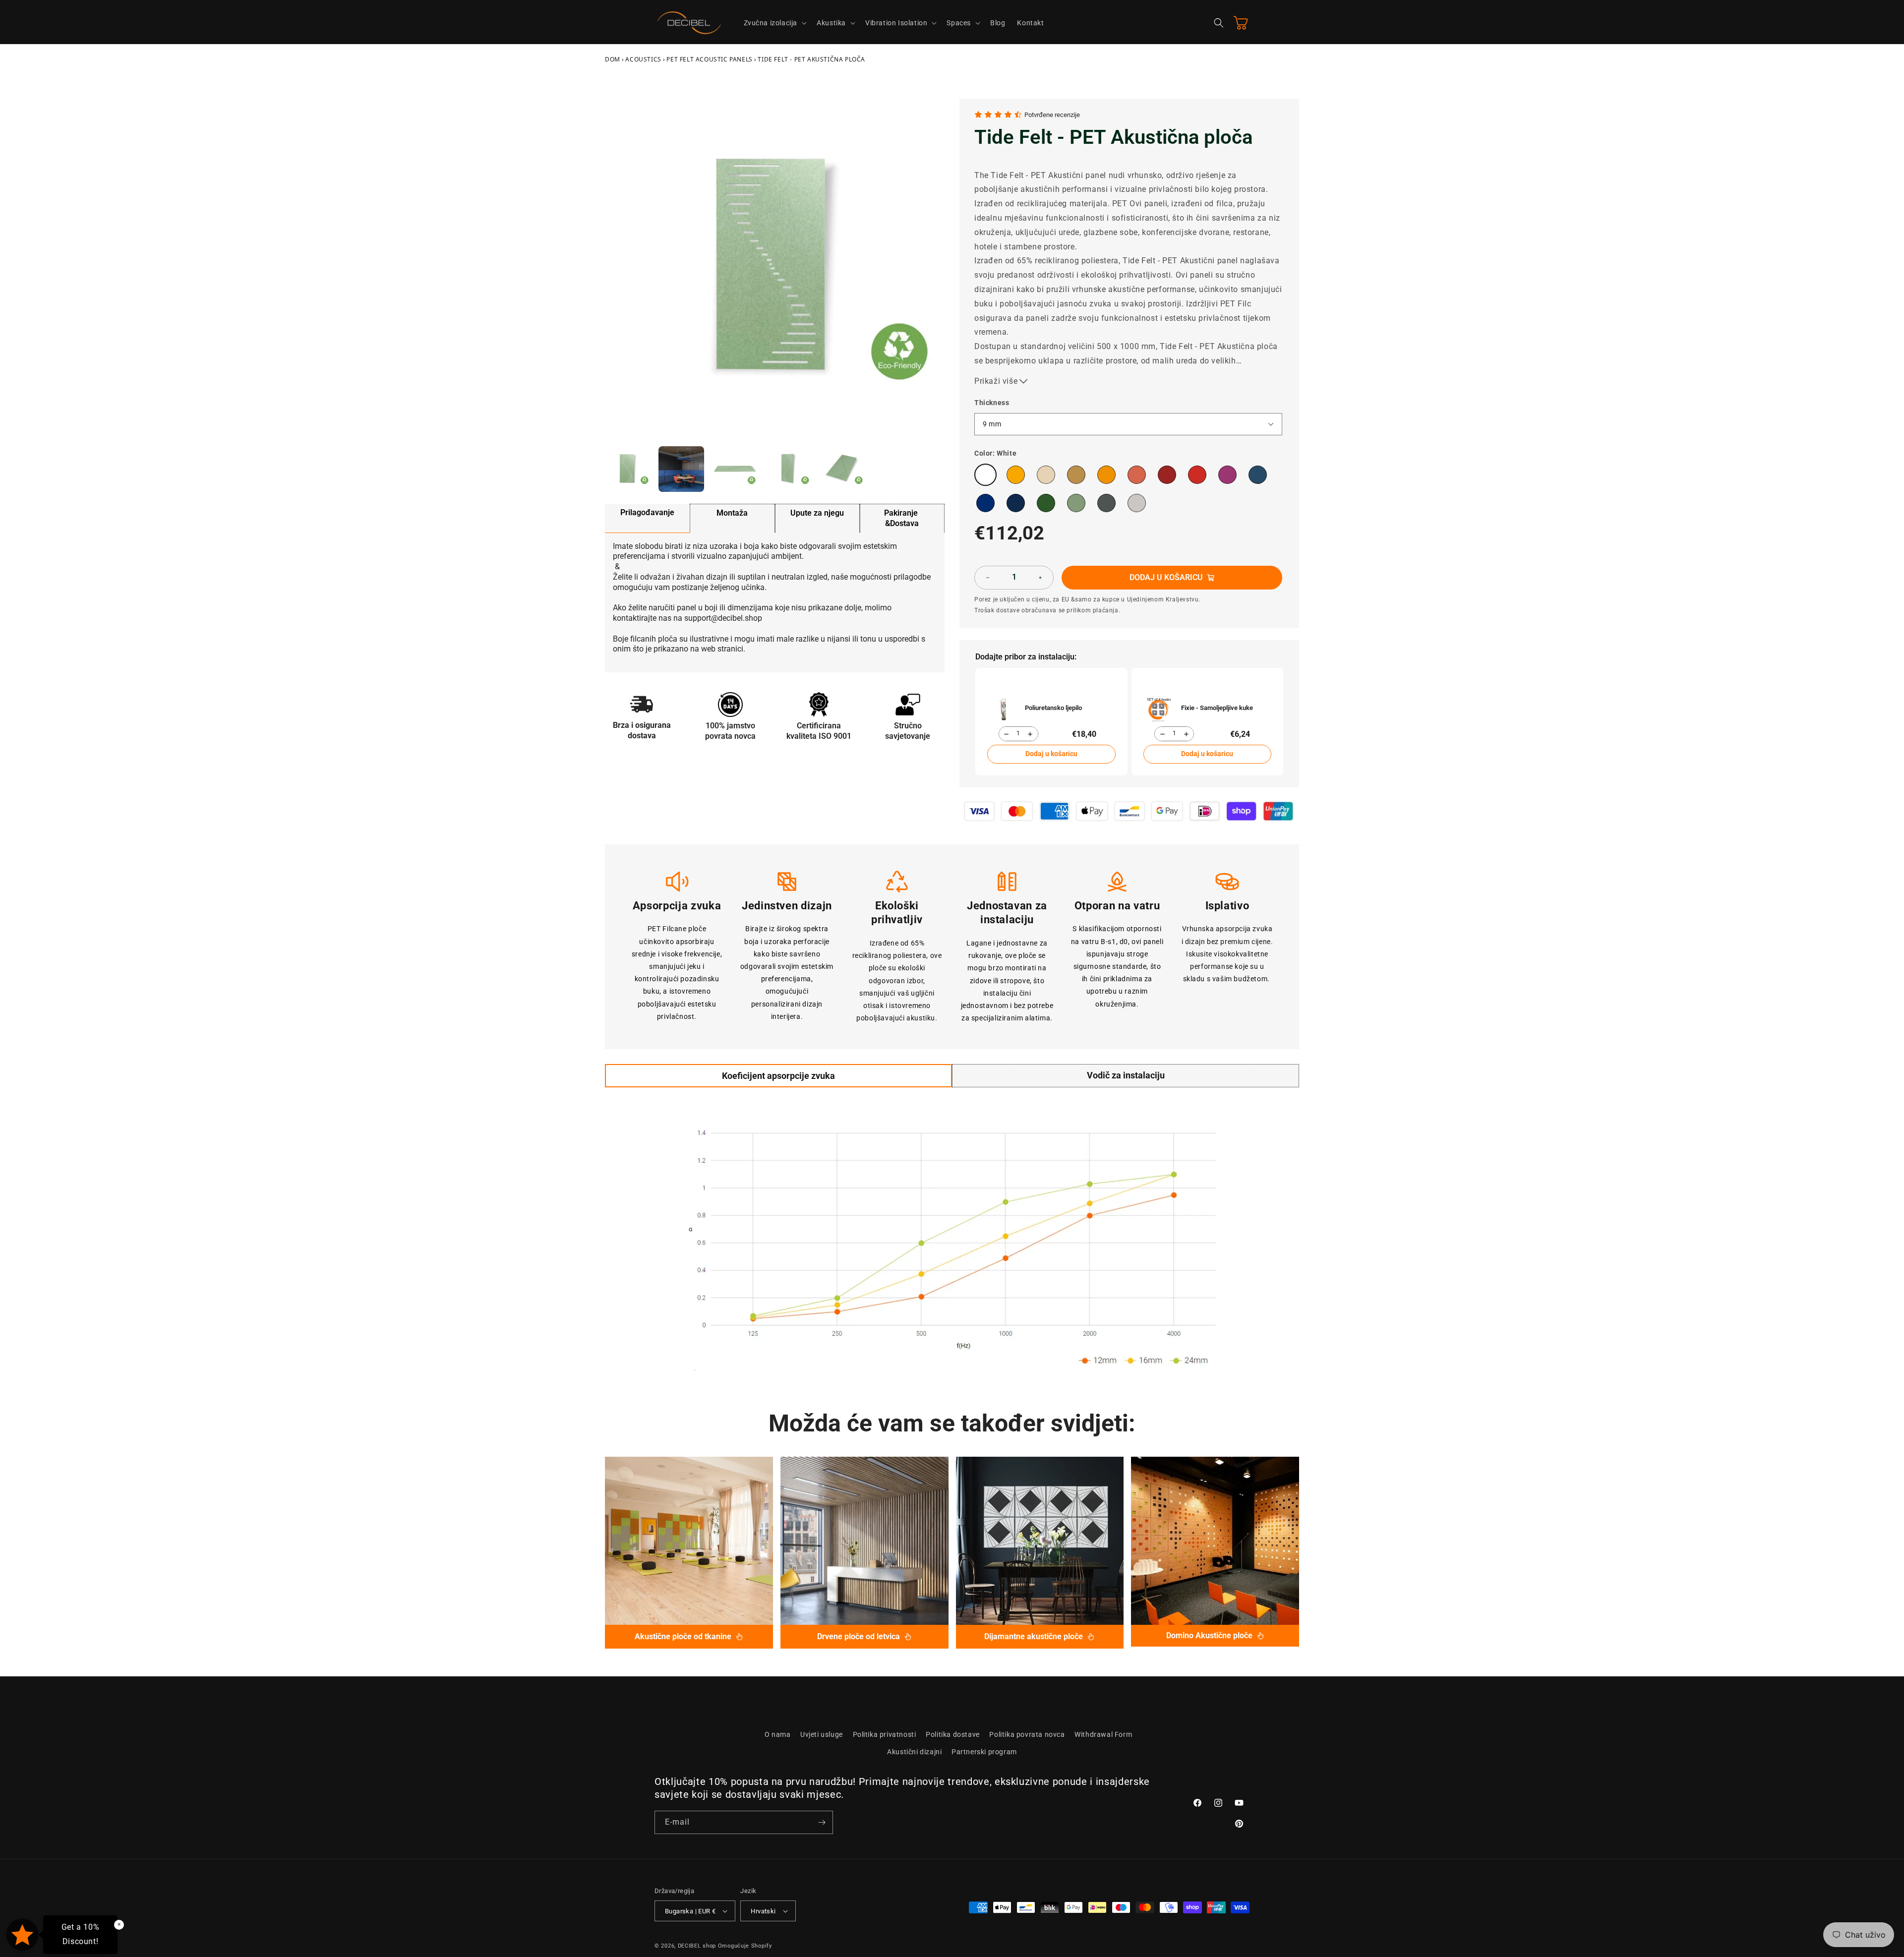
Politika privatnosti (885, 1734)
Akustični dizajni (914, 1752)
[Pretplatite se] (822, 1822)
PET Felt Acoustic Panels (709, 59)
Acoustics (643, 59)
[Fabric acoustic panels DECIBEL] (689, 1541)
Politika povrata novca (1027, 1734)
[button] (774, 23)
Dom (613, 59)
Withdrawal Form (1103, 1734)
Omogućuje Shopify (745, 1946)
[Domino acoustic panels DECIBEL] (1215, 1541)
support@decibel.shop (723, 618)
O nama (778, 1734)
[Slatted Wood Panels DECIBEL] (864, 1541)
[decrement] (988, 578)
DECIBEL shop (697, 1946)
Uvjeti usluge (822, 1734)
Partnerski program (984, 1752)
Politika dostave (953, 1734)
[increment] (1040, 578)
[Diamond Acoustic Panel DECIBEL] (1040, 1541)
